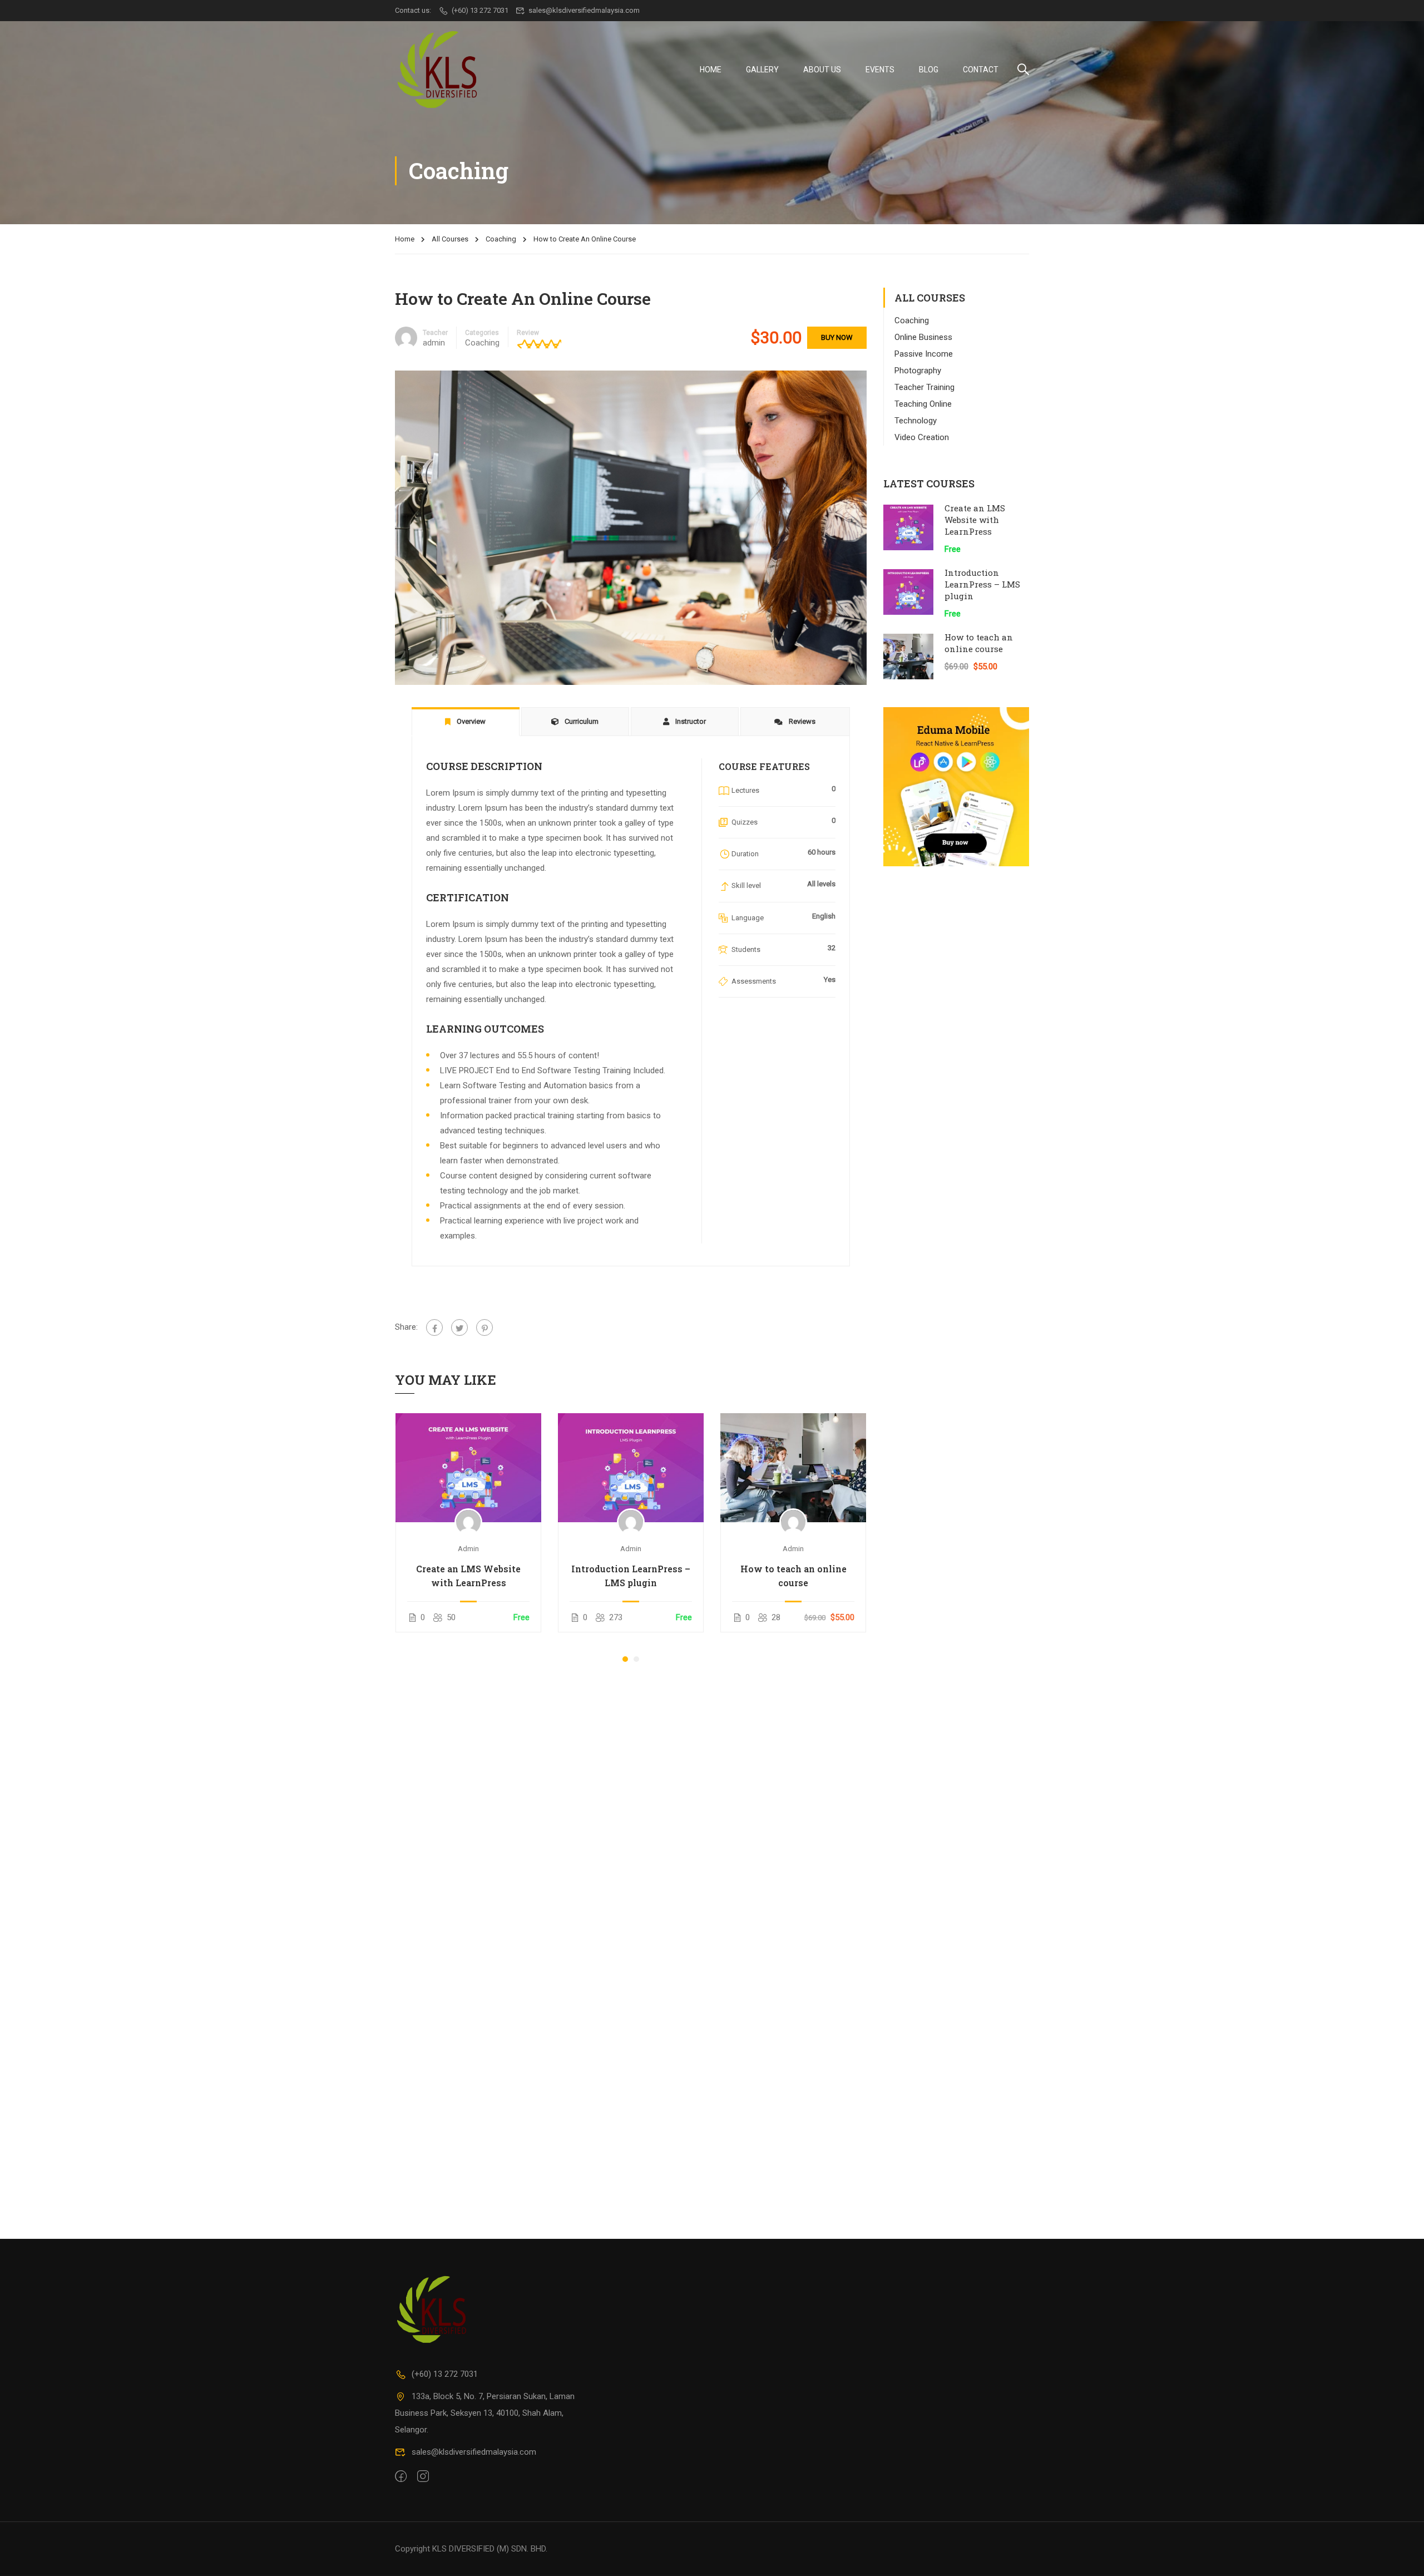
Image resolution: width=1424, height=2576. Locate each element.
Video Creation (922, 437)
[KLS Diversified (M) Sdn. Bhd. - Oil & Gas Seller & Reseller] (437, 69)
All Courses (450, 239)
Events (880, 70)
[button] (625, 1659)
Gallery (762, 70)
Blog (929, 70)
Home (711, 70)
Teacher (435, 333)
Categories (482, 333)
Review (528, 333)
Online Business (923, 337)
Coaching (501, 239)
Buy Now (837, 337)
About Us (822, 70)
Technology (916, 421)
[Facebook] (434, 1328)
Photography (918, 371)
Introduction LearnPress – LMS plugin (631, 1576)
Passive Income (924, 354)
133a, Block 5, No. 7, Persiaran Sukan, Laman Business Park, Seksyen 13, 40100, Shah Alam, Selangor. (485, 2413)
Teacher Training (924, 387)
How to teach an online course (793, 1576)
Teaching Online (923, 404)
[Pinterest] (484, 1328)
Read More (469, 1467)
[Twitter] (459, 1328)
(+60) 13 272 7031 (480, 10)
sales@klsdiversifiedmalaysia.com (584, 10)
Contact (981, 70)
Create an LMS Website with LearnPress (468, 1576)
